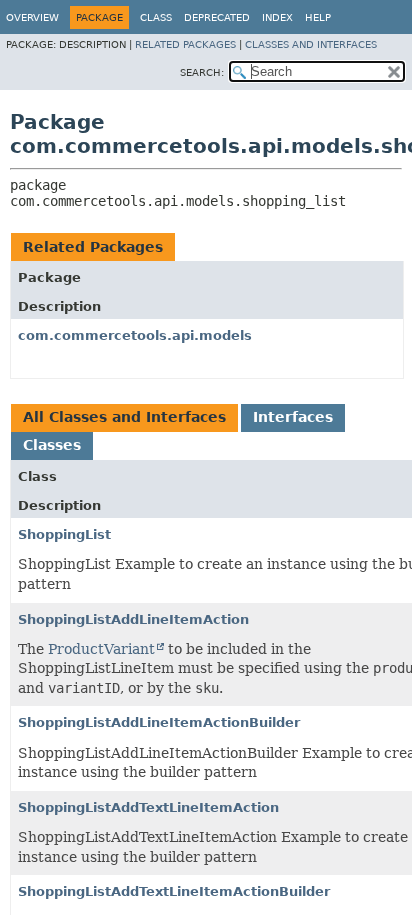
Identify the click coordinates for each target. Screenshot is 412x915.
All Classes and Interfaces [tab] (124, 417)
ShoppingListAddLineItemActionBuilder (159, 722)
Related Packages (185, 44)
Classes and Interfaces (311, 44)
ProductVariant (101, 649)
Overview (32, 17)
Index (277, 17)
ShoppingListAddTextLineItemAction (148, 807)
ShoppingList (64, 534)
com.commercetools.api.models (135, 335)
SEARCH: (202, 72)
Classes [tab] (52, 445)
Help (318, 17)
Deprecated (217, 17)
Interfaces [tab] (293, 417)
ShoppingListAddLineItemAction (133, 619)
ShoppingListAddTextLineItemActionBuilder (174, 891)
